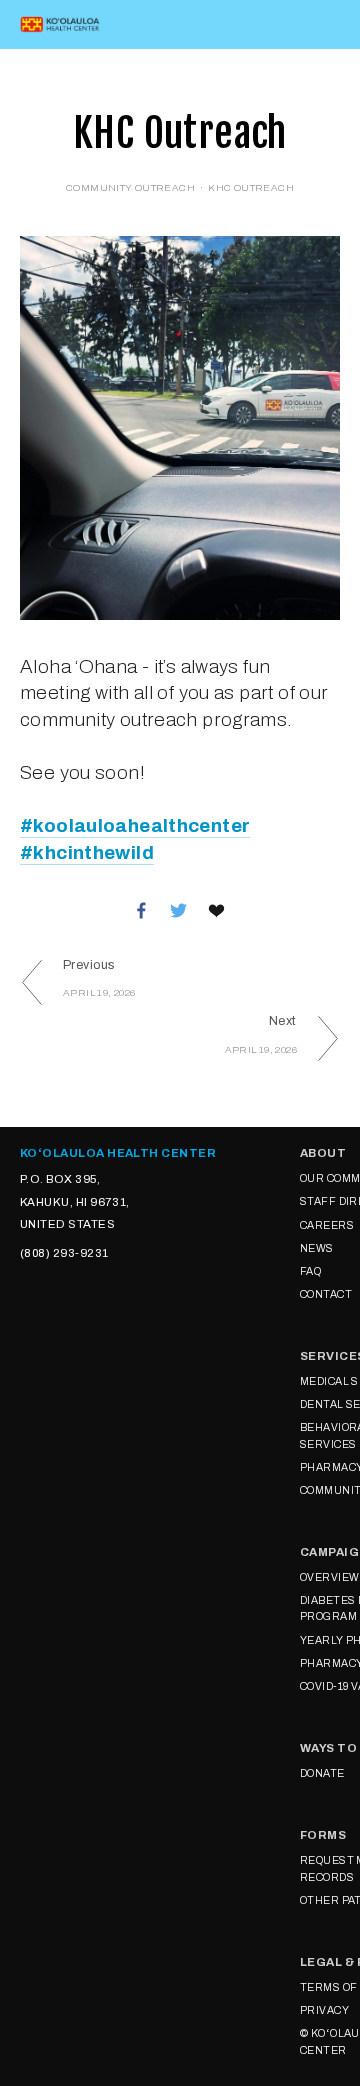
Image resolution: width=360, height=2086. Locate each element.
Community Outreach (130, 187)
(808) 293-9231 (64, 1253)
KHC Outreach (251, 187)
